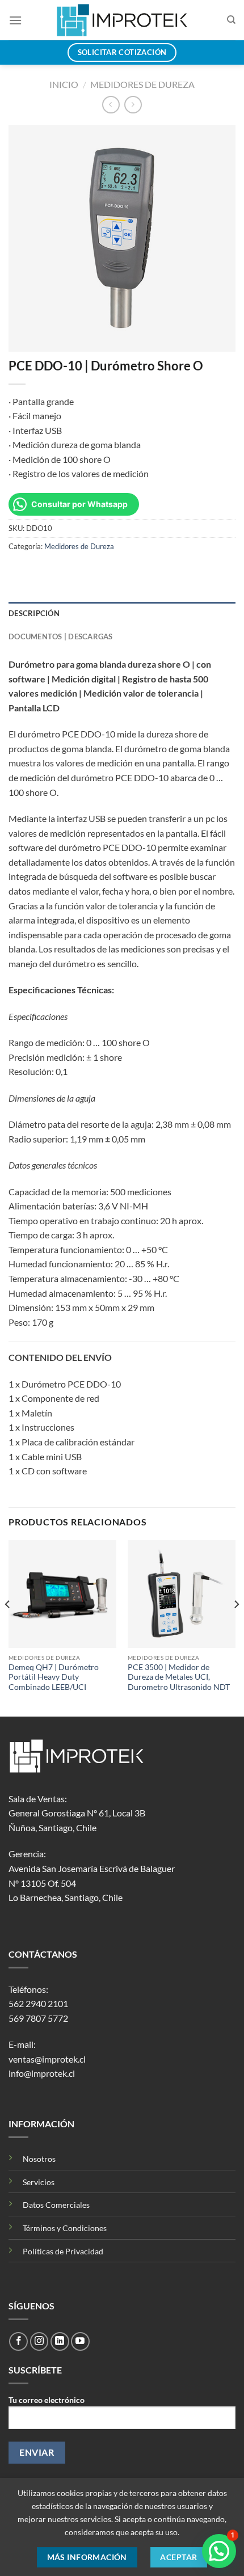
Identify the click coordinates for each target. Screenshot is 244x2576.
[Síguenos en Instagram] (39, 2341)
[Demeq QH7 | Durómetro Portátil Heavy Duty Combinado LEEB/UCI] (62, 1594)
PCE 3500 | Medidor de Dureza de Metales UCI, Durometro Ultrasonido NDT (179, 1677)
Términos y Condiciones (65, 2228)
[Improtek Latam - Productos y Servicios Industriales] (122, 20)
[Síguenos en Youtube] (80, 2341)
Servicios (39, 2182)
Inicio (64, 84)
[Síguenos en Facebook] (18, 2341)
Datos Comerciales (56, 2205)
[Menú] (15, 20)
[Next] (236, 1627)
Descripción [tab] (34, 613)
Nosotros (39, 2159)
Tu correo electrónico (47, 2400)
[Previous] (8, 1627)
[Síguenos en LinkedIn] (60, 2341)
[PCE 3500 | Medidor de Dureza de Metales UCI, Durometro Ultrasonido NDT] (182, 1594)
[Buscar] (231, 20)
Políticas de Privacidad (63, 2251)
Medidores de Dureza (142, 84)
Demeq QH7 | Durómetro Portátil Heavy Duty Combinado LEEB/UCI (54, 1677)
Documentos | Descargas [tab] (61, 636)
